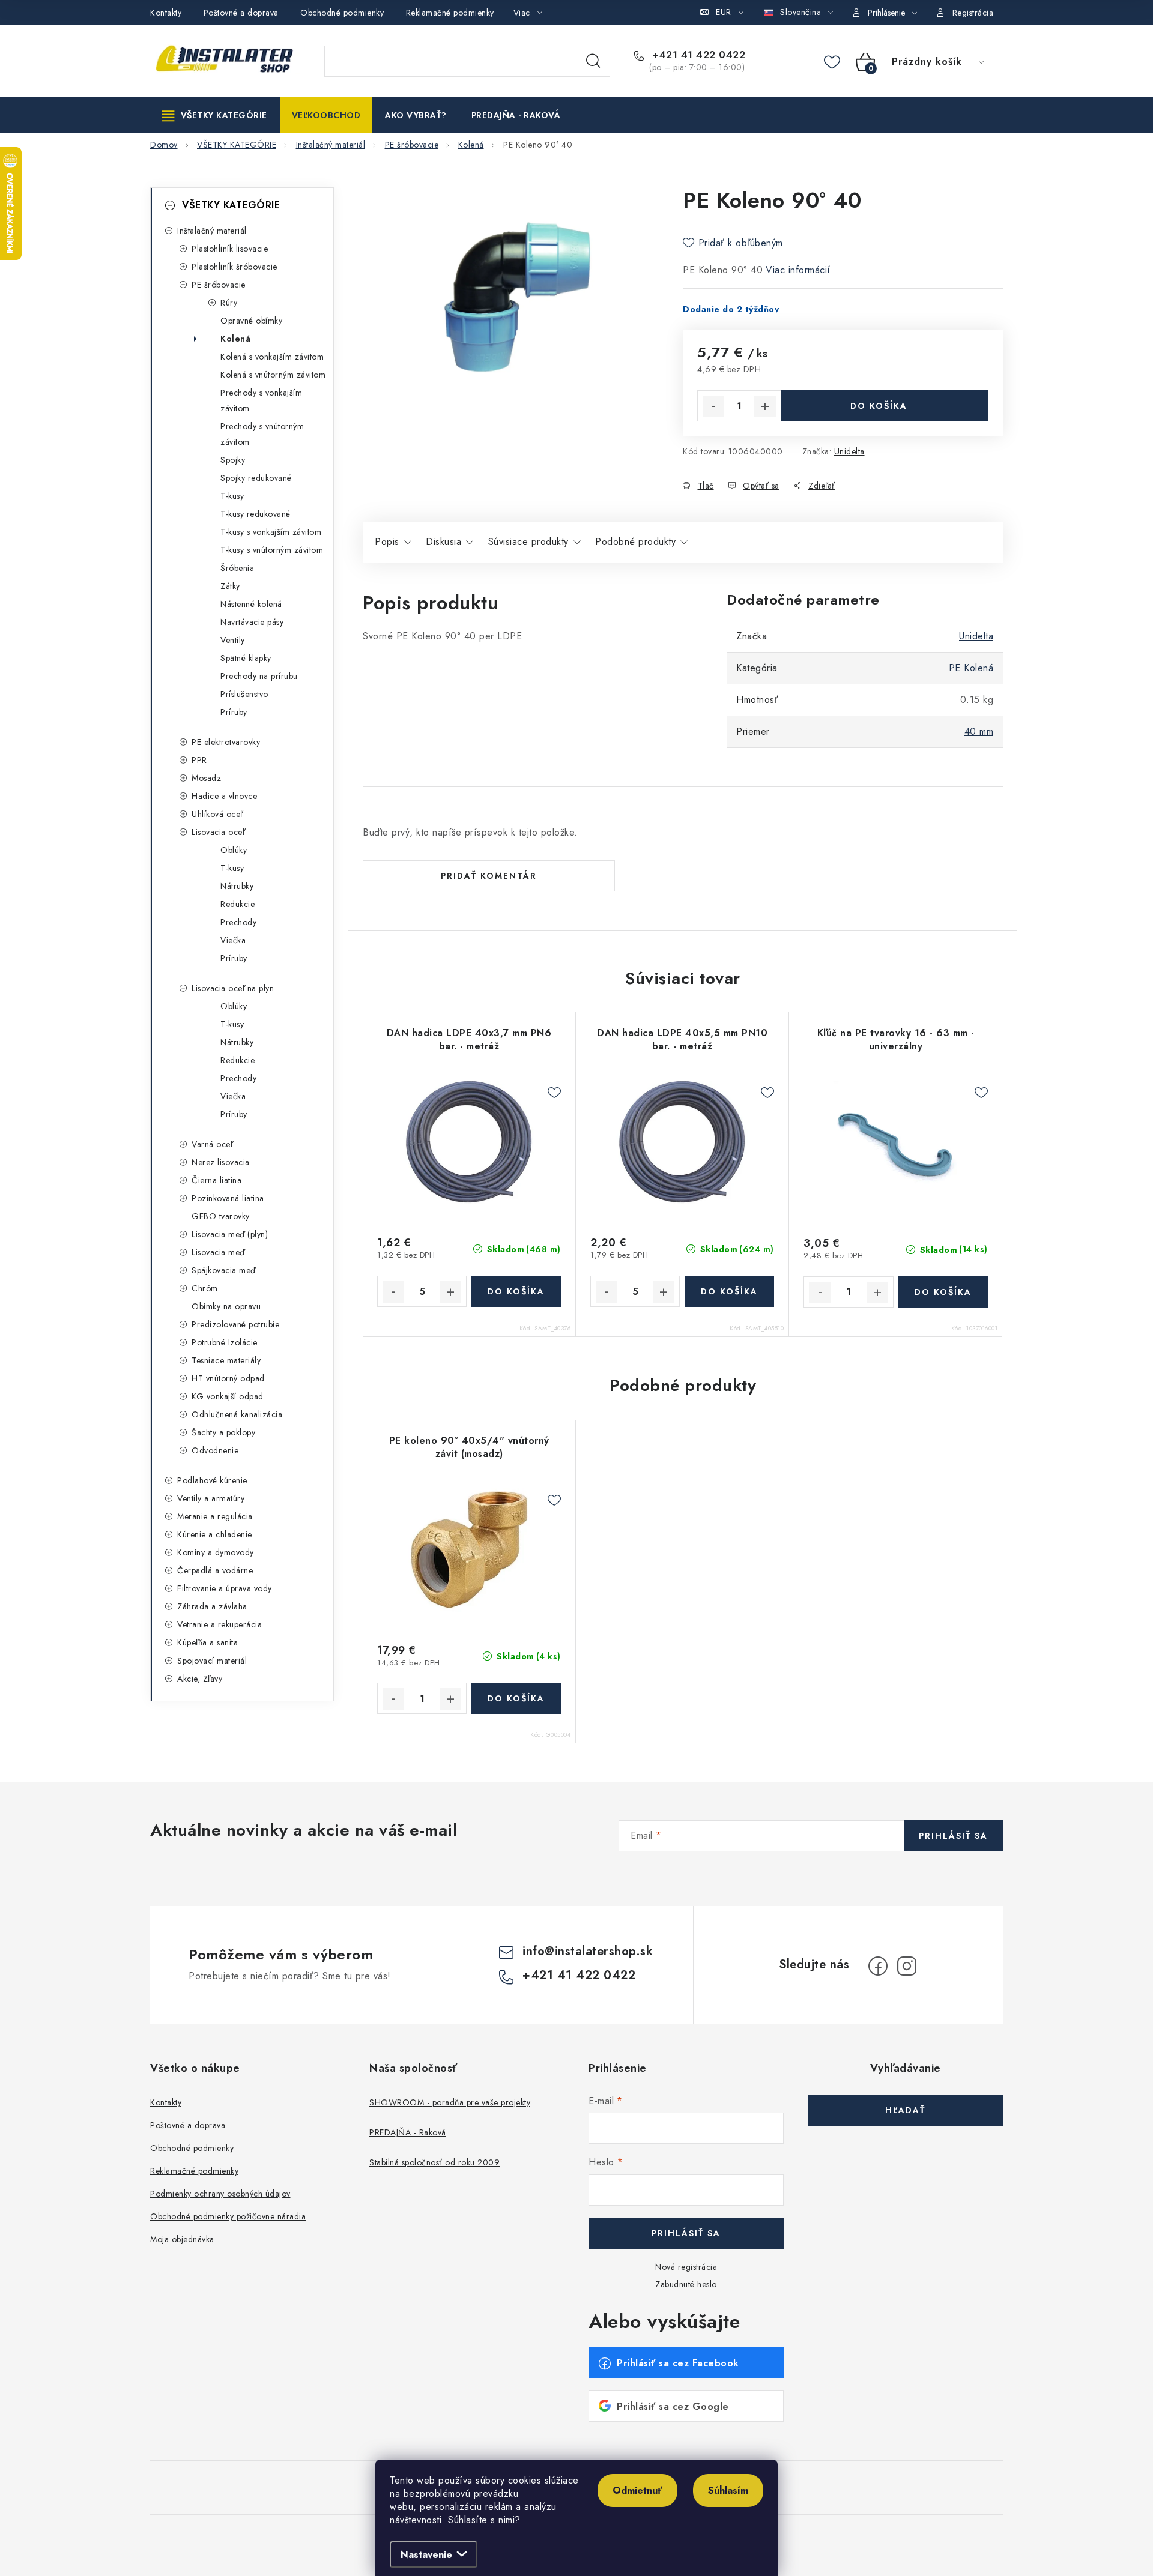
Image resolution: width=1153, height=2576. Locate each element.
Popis (387, 542)
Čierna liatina (216, 1180)
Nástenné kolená (251, 604)
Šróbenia (237, 568)
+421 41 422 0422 (697, 55)
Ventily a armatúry (211, 1498)
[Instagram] (907, 1966)
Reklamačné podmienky (450, 13)
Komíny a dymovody (216, 1552)
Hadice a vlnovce (224, 796)
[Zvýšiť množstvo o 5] (450, 1292)
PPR (199, 760)
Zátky (230, 586)
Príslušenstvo (244, 694)
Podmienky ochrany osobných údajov (220, 2194)
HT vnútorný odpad (228, 1378)
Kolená (235, 339)
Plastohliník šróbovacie (235, 267)
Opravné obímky (251, 321)
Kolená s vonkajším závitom (272, 357)
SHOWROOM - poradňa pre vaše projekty (450, 2102)
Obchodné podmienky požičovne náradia (228, 2216)
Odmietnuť (637, 2490)
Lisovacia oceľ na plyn (233, 988)
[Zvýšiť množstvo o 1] (765, 406)
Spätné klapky (246, 658)
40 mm (979, 731)
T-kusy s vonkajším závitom (271, 532)
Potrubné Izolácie (225, 1342)
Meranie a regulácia (215, 1516)
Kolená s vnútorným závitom (273, 375)
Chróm (205, 1288)
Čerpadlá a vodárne (215, 1570)
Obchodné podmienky (342, 13)
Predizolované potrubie (235, 1324)
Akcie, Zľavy (200, 1679)
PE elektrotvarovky (226, 742)
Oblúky (234, 850)
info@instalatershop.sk (588, 1951)
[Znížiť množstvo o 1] (713, 406)
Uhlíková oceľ (217, 814)
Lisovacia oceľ (218, 832)
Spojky (233, 460)
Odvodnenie (215, 1450)
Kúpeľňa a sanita (207, 1642)
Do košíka (879, 406)
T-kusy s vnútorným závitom (272, 550)
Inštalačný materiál (212, 231)
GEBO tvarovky (221, 1216)
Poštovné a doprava (241, 13)
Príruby (234, 712)
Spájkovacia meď (224, 1270)
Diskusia (443, 542)
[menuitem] (215, 115)
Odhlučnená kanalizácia (237, 1414)
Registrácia (973, 13)
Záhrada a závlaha (212, 1606)
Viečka (233, 940)
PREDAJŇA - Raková (408, 2132)
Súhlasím (728, 2490)
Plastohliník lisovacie (230, 249)
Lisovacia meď (218, 1252)
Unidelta (849, 451)
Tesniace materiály (226, 1360)
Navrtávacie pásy (252, 622)
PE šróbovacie (219, 285)
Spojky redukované (256, 478)
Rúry (229, 303)
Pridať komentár (489, 876)
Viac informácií (798, 270)
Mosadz (206, 778)
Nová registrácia (686, 2267)
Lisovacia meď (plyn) (230, 1234)
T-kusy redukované (256, 514)
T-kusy (232, 496)
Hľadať (593, 61)
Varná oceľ (212, 1144)
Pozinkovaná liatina (228, 1198)
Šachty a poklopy (223, 1432)
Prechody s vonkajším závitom (261, 400)
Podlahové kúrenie (212, 1480)
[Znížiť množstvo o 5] (393, 1292)
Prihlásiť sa (953, 1836)
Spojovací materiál (212, 1661)
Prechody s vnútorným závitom (262, 434)
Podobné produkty (635, 542)
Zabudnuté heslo (686, 2284)
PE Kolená (971, 668)
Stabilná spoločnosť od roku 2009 (434, 2162)
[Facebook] (878, 1966)
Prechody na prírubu (259, 676)
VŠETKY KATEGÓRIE (231, 205)
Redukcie (238, 904)
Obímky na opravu (226, 1306)
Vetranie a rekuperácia (219, 1624)
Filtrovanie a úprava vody (225, 1588)
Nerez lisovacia (221, 1162)
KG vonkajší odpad (228, 1396)
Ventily (233, 640)
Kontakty (166, 13)
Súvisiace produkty (528, 542)
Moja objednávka (182, 2239)
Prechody (238, 922)
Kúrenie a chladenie (215, 1534)
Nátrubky (237, 886)
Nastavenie (426, 2555)
